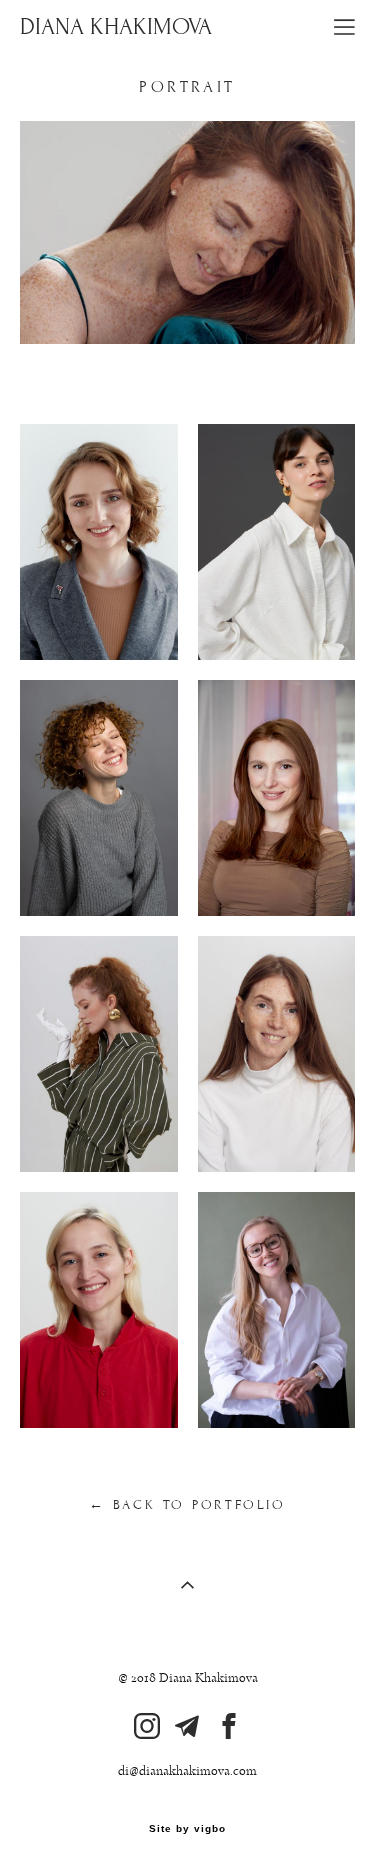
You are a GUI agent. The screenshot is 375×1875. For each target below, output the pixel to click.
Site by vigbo (187, 1829)
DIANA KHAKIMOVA (116, 27)
